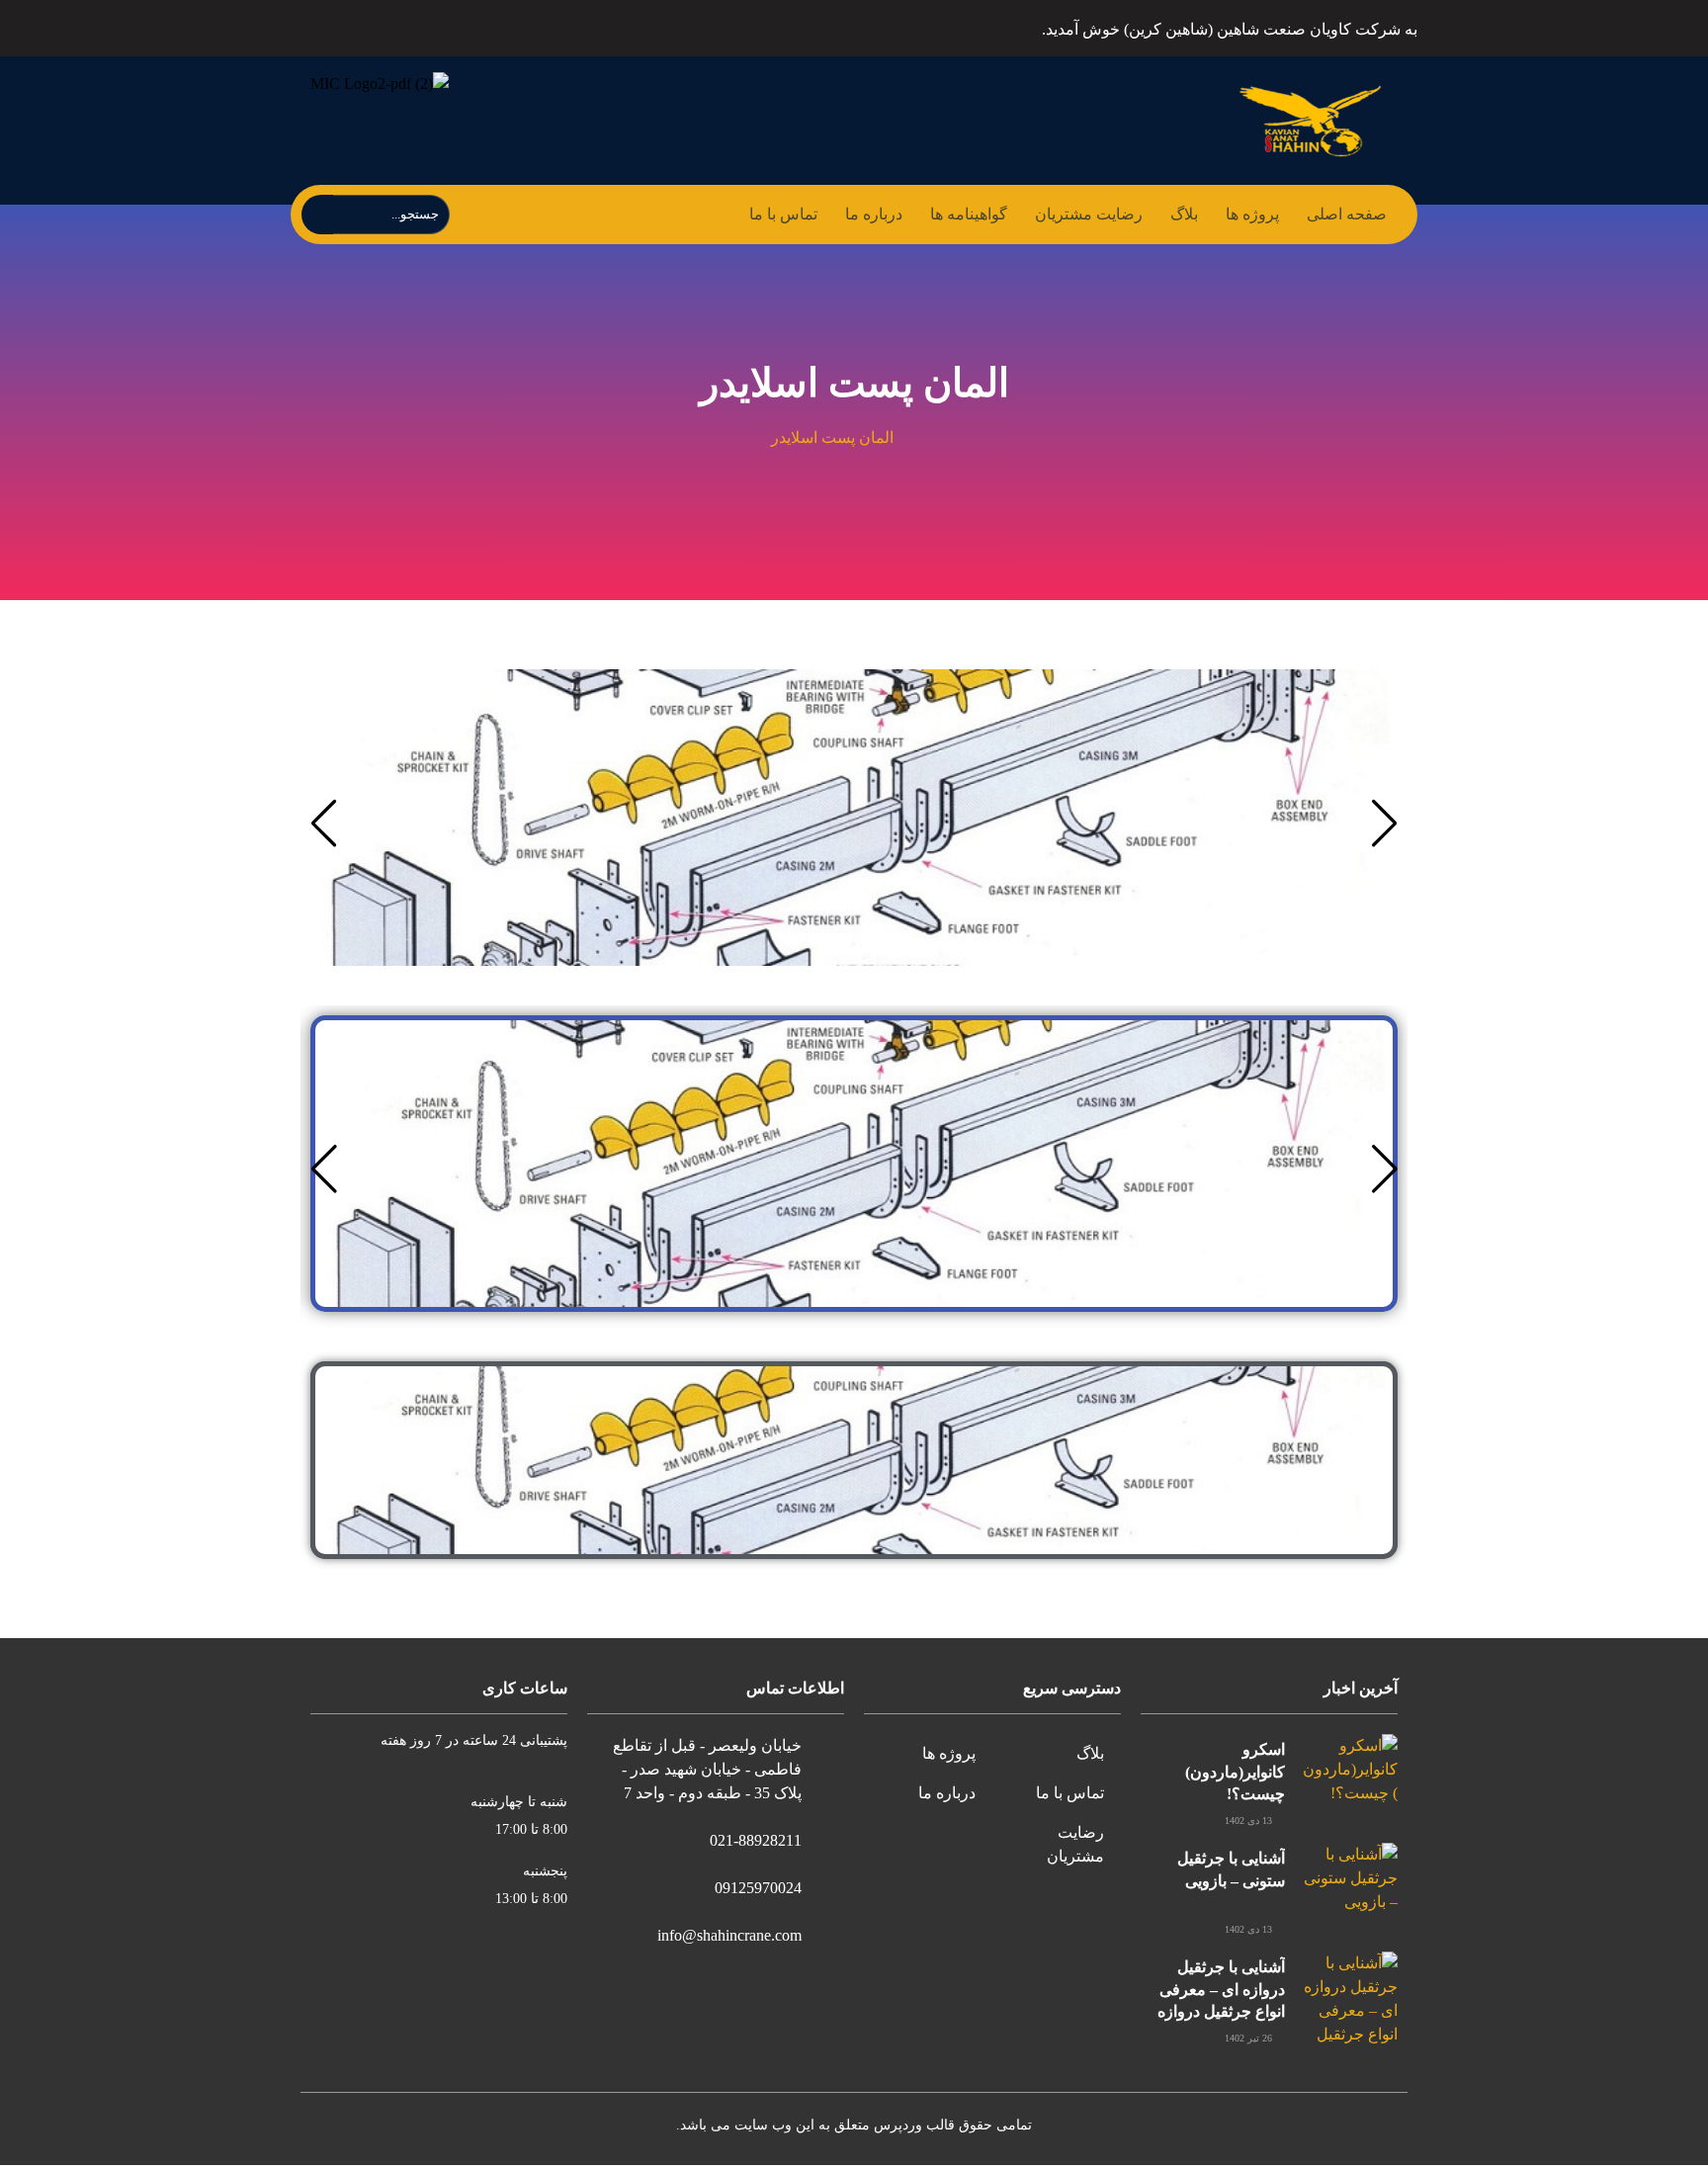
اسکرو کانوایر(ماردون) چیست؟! (1235, 1772)
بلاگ (1184, 214)
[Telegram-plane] (420, 26)
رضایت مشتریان (1089, 214)
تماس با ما (783, 214)
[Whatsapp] (327, 26)
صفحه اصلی (1347, 214)
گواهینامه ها (969, 214)
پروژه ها (1252, 214)
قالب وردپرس (914, 2125)
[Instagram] (373, 26)
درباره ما (874, 214)
